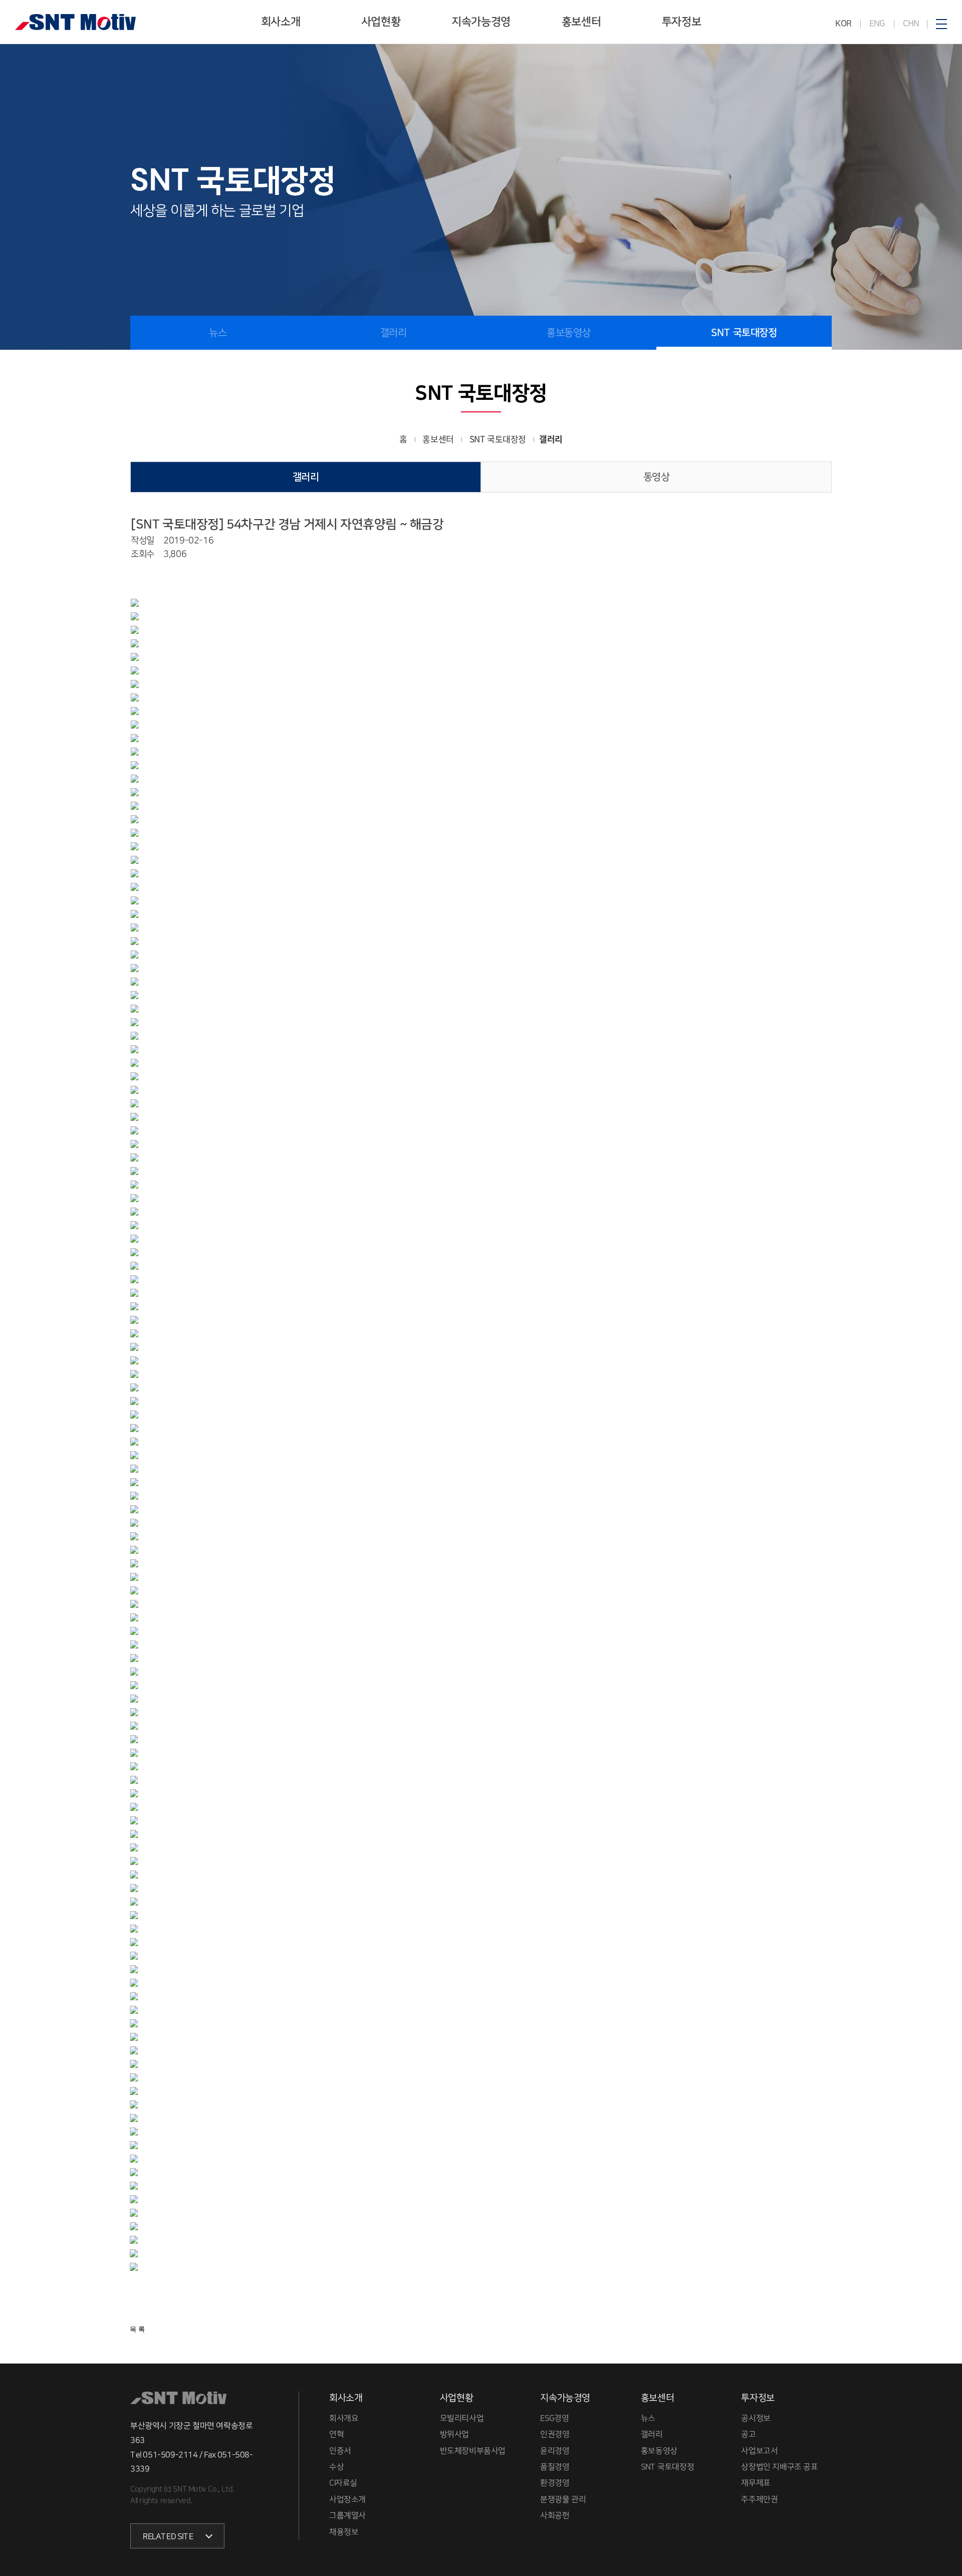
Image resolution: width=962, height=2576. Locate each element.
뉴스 (218, 333)
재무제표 (756, 2483)
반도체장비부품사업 (473, 2450)
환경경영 (555, 2483)
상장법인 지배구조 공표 (779, 2466)
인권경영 (555, 2434)
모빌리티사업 (462, 2418)
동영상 (657, 477)
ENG (877, 24)
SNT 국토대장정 (744, 333)
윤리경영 (555, 2450)
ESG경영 (554, 2418)
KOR (844, 24)
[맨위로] (945, 2545)
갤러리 (394, 333)
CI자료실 (343, 2483)
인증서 (340, 2450)
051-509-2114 (170, 2454)
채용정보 (344, 2531)
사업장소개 (347, 2499)
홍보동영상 (569, 333)
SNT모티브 (75, 22)
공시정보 (756, 2418)
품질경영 (555, 2466)
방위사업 (454, 2434)
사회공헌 (555, 2515)
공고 (748, 2434)
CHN (910, 24)
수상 (336, 2466)
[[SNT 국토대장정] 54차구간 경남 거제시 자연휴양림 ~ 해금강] (138, 603)
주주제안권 (759, 2499)
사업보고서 (759, 2450)
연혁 (336, 2434)
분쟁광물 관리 (563, 2499)
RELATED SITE (168, 2536)
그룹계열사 (347, 2515)
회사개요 (344, 2418)
